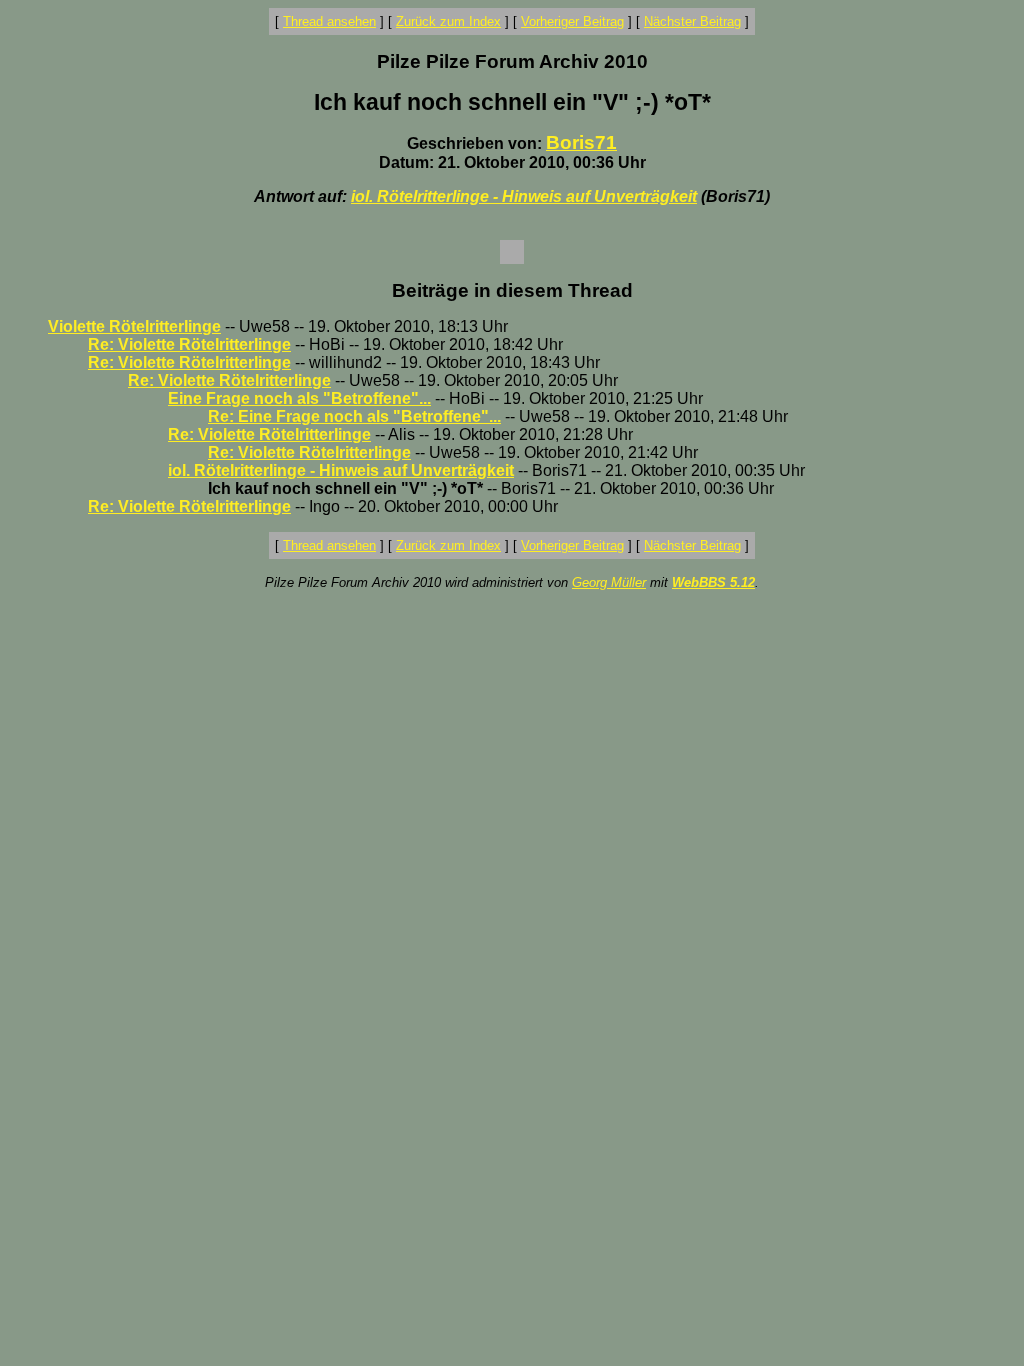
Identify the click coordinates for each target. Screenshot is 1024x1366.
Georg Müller (609, 582)
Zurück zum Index (448, 21)
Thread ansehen (329, 21)
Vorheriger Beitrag (572, 21)
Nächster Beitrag (692, 21)
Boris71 (581, 142)
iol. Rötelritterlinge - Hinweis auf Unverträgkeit (524, 196)
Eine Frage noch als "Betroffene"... (299, 398)
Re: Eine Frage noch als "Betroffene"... (354, 416)
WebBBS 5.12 (713, 582)
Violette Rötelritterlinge (134, 326)
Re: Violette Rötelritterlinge (189, 344)
